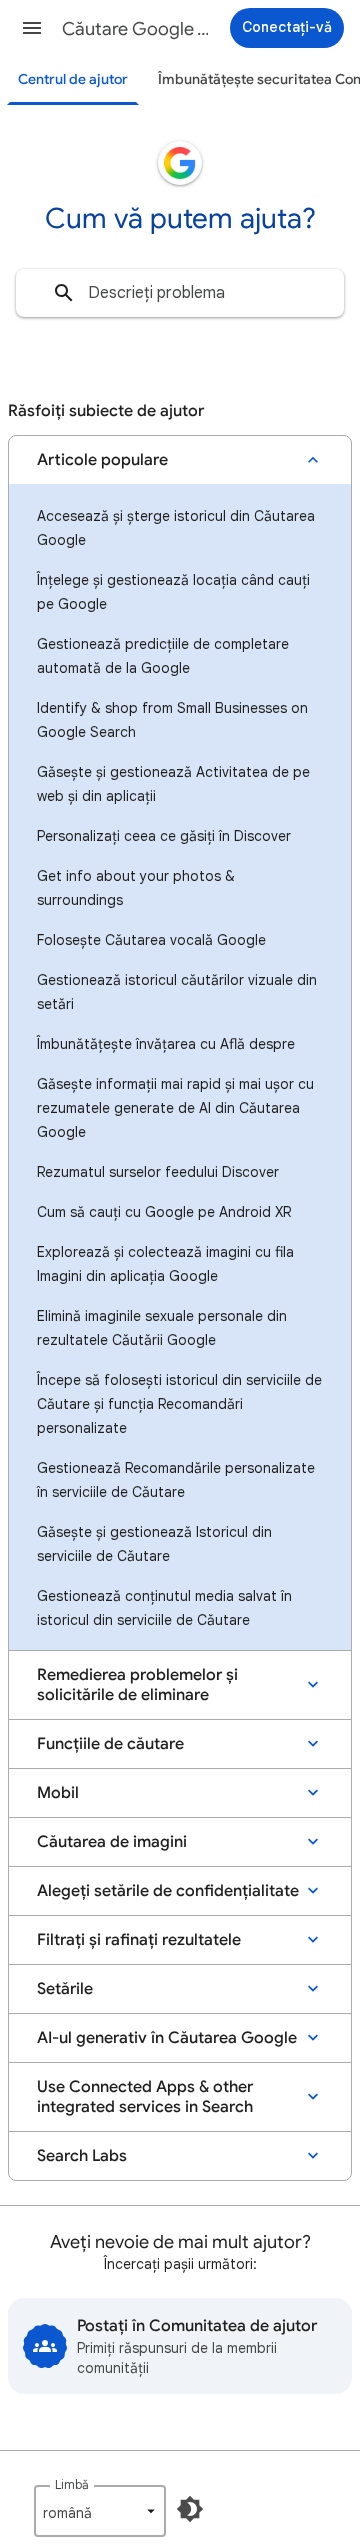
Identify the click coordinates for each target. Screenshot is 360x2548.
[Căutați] (64, 293)
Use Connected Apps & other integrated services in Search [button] (145, 2097)
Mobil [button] (58, 1793)
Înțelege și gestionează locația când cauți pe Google (173, 592)
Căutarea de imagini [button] (112, 1842)
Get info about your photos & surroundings (136, 888)
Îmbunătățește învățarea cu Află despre (166, 1044)
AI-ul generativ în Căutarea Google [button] (167, 2038)
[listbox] (100, 2511)
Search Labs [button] (82, 2156)
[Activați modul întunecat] (190, 2509)
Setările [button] (65, 1989)
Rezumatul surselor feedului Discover (158, 1172)
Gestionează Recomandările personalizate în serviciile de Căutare (176, 1480)
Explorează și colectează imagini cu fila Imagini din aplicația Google (165, 1264)
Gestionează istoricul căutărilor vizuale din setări (177, 992)
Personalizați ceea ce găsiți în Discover (164, 836)
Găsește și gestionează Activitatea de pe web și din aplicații (173, 784)
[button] (32, 28)
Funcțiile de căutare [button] (110, 1744)
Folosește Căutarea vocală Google (151, 940)
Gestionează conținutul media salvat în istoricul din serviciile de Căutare (164, 1608)
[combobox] (180, 293)
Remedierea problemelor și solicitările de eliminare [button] (137, 1685)
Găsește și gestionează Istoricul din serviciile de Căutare (154, 1544)
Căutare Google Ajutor (136, 29)
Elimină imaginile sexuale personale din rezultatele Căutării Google (162, 1328)
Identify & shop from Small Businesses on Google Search (172, 720)
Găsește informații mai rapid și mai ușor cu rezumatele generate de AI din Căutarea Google (175, 1108)
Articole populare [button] (102, 460)
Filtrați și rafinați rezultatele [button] (139, 1940)
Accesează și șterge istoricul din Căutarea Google (176, 528)
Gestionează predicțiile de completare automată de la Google (163, 656)
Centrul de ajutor (73, 79)
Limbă (72, 2484)
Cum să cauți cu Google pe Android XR (164, 1212)
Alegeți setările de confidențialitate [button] (168, 1891)
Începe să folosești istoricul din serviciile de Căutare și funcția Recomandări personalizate (179, 1404)
